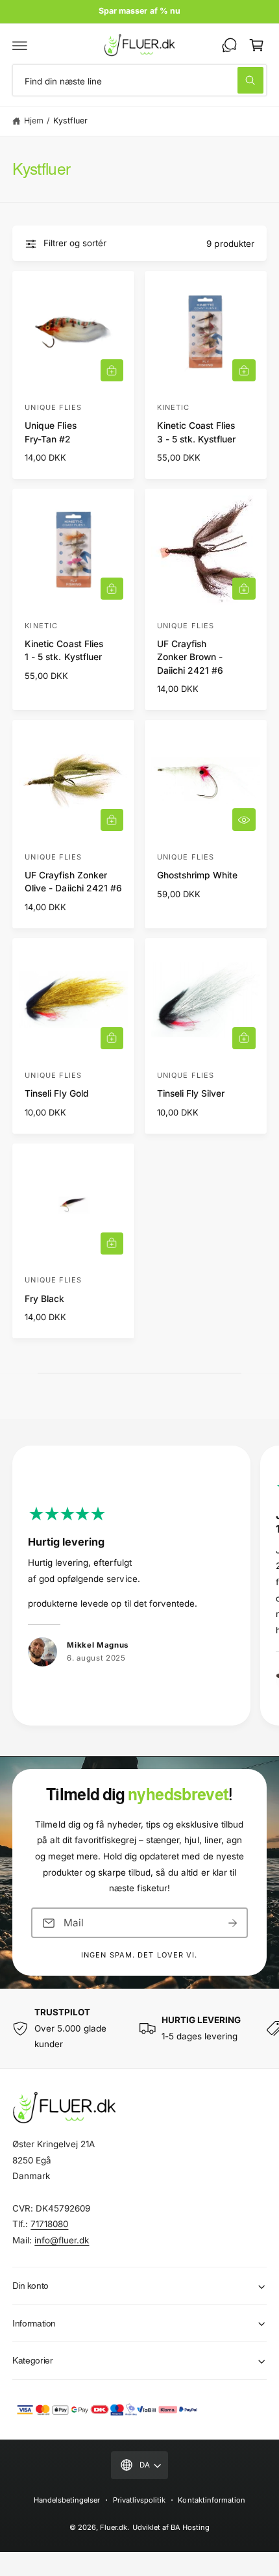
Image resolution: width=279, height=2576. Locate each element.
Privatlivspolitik (139, 2500)
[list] (139, 1588)
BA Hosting (190, 2527)
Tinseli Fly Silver (191, 1093)
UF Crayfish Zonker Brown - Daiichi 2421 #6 (190, 657)
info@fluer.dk (62, 2240)
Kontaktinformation (211, 2500)
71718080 (49, 2224)
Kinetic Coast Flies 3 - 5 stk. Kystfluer (196, 432)
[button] (20, 45)
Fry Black (44, 1299)
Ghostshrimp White (197, 875)
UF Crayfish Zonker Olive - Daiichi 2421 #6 (73, 882)
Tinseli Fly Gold (56, 1093)
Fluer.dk (114, 2527)
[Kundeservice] (229, 45)
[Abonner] (233, 1923)
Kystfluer (70, 121)
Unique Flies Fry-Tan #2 (50, 432)
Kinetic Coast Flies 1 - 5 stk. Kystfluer (64, 650)
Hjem (34, 121)
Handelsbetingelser (67, 2500)
